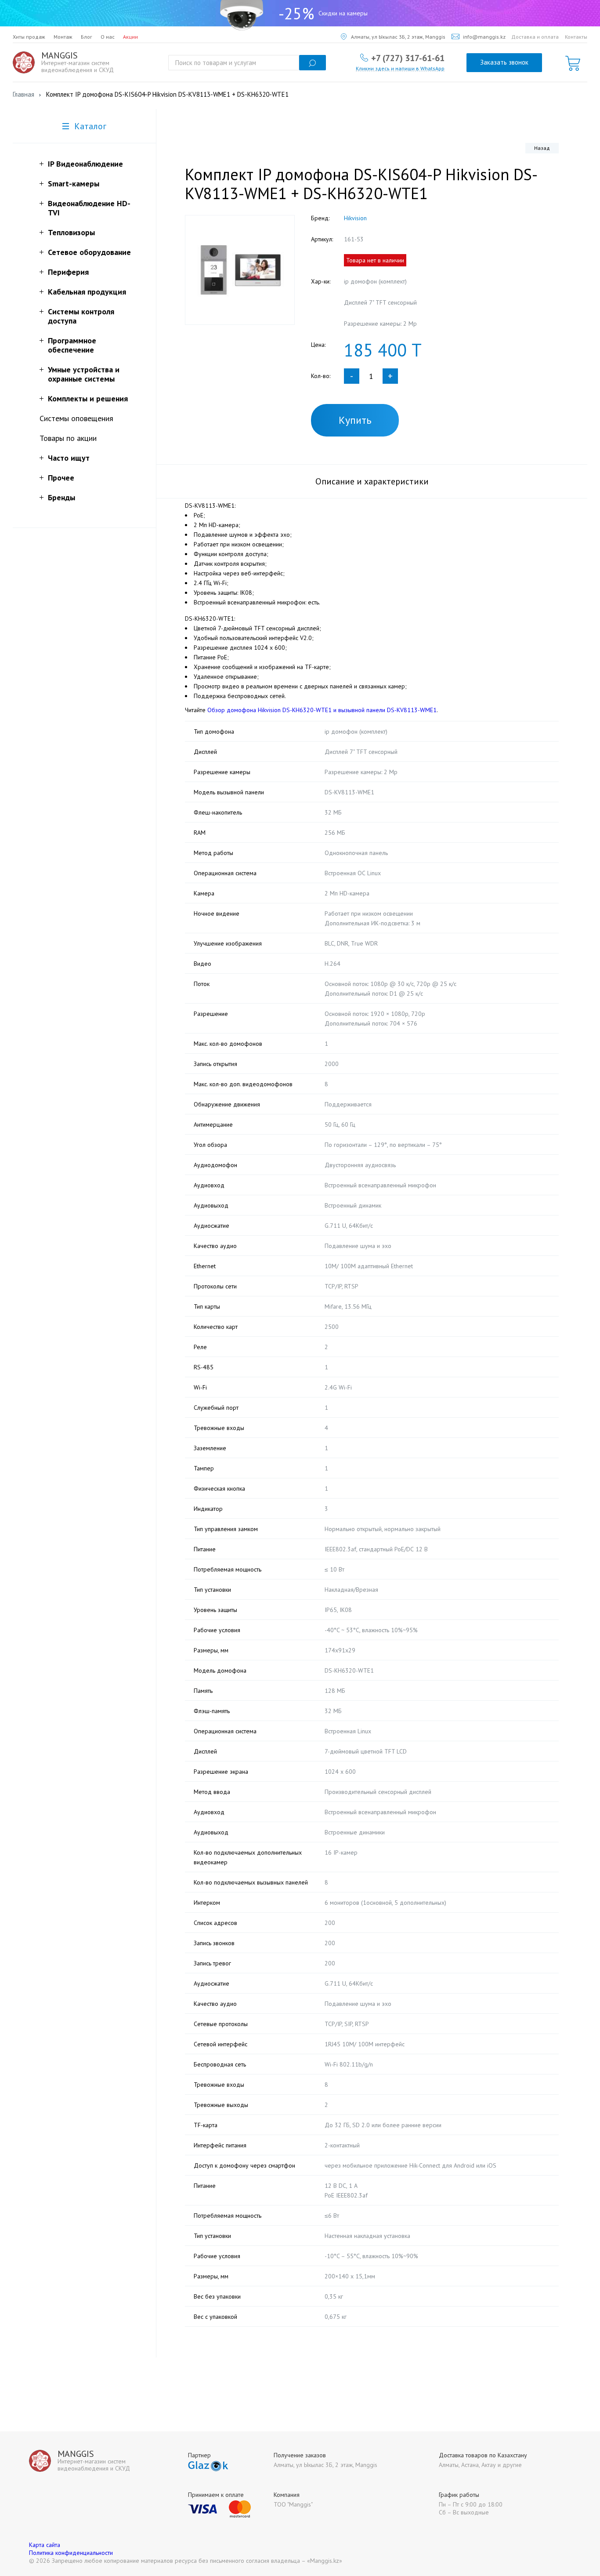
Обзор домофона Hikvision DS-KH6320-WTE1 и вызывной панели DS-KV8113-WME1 (322, 710)
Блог (87, 37)
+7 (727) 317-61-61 (408, 58)
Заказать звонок (504, 62)
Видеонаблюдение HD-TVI (89, 208)
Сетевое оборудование (89, 252)
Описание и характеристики (372, 481)
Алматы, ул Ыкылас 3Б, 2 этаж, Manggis (398, 37)
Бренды (61, 497)
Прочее (61, 478)
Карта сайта (45, 2545)
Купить (355, 420)
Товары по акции (68, 438)
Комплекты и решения (88, 398)
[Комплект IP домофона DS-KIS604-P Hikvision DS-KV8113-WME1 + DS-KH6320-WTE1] (240, 270)
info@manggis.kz (484, 37)
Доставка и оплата (535, 37)
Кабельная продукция (87, 292)
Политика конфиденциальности (71, 2553)
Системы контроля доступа (81, 316)
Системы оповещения (76, 418)
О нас (108, 37)
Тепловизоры (71, 232)
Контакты (576, 37)
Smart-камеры (74, 184)
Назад (542, 148)
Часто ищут (69, 458)
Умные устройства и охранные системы (84, 374)
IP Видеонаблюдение (85, 164)
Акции (130, 37)
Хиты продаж (29, 37)
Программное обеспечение (72, 345)
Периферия (68, 272)
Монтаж (63, 37)
